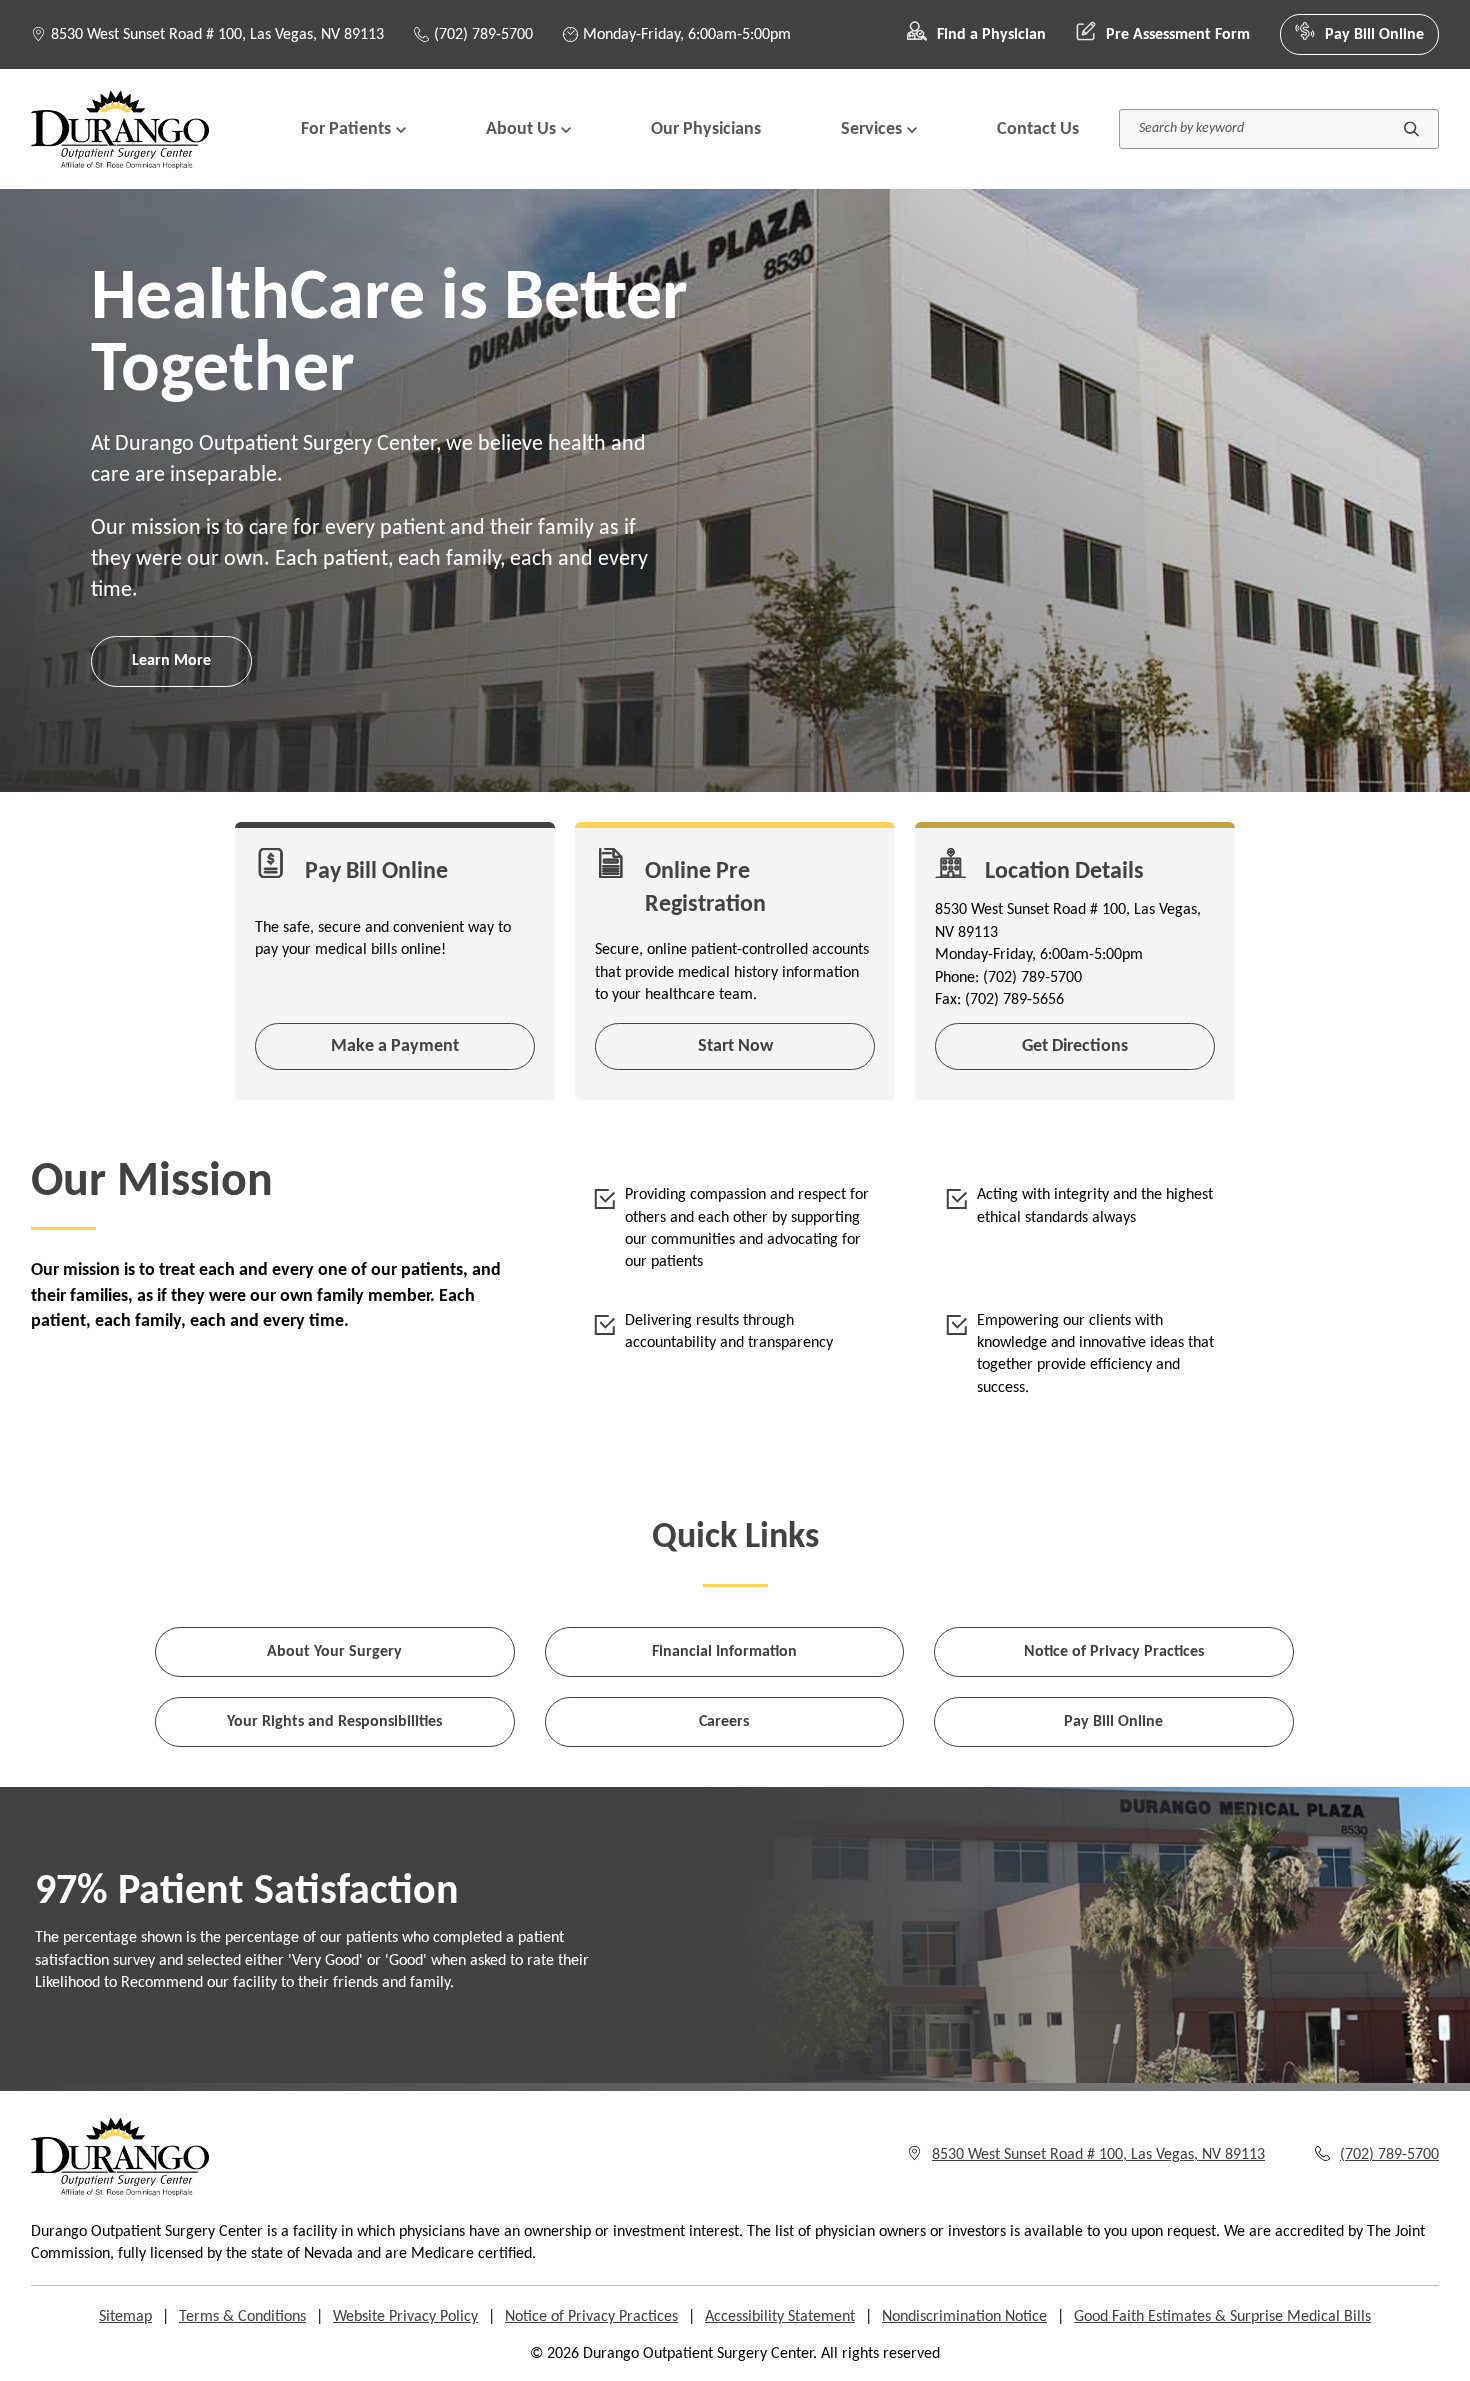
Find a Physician (991, 35)
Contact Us (1038, 129)
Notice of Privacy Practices (1114, 1652)
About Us (521, 129)
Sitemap (125, 2317)
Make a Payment (395, 1046)
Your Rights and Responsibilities (334, 1722)
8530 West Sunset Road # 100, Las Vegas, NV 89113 (217, 35)
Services (871, 129)
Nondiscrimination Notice (964, 2317)
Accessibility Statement (780, 2317)
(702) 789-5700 (483, 35)
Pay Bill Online (1374, 35)
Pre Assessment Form (1178, 35)
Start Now (735, 1046)
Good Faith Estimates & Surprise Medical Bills (1222, 2317)
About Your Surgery (334, 1652)
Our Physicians (706, 129)
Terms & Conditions (242, 2317)
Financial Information (724, 1652)
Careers (724, 1722)
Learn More (171, 661)
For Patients (346, 129)
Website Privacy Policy (405, 2317)
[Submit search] (1411, 129)
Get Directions (1075, 1046)
